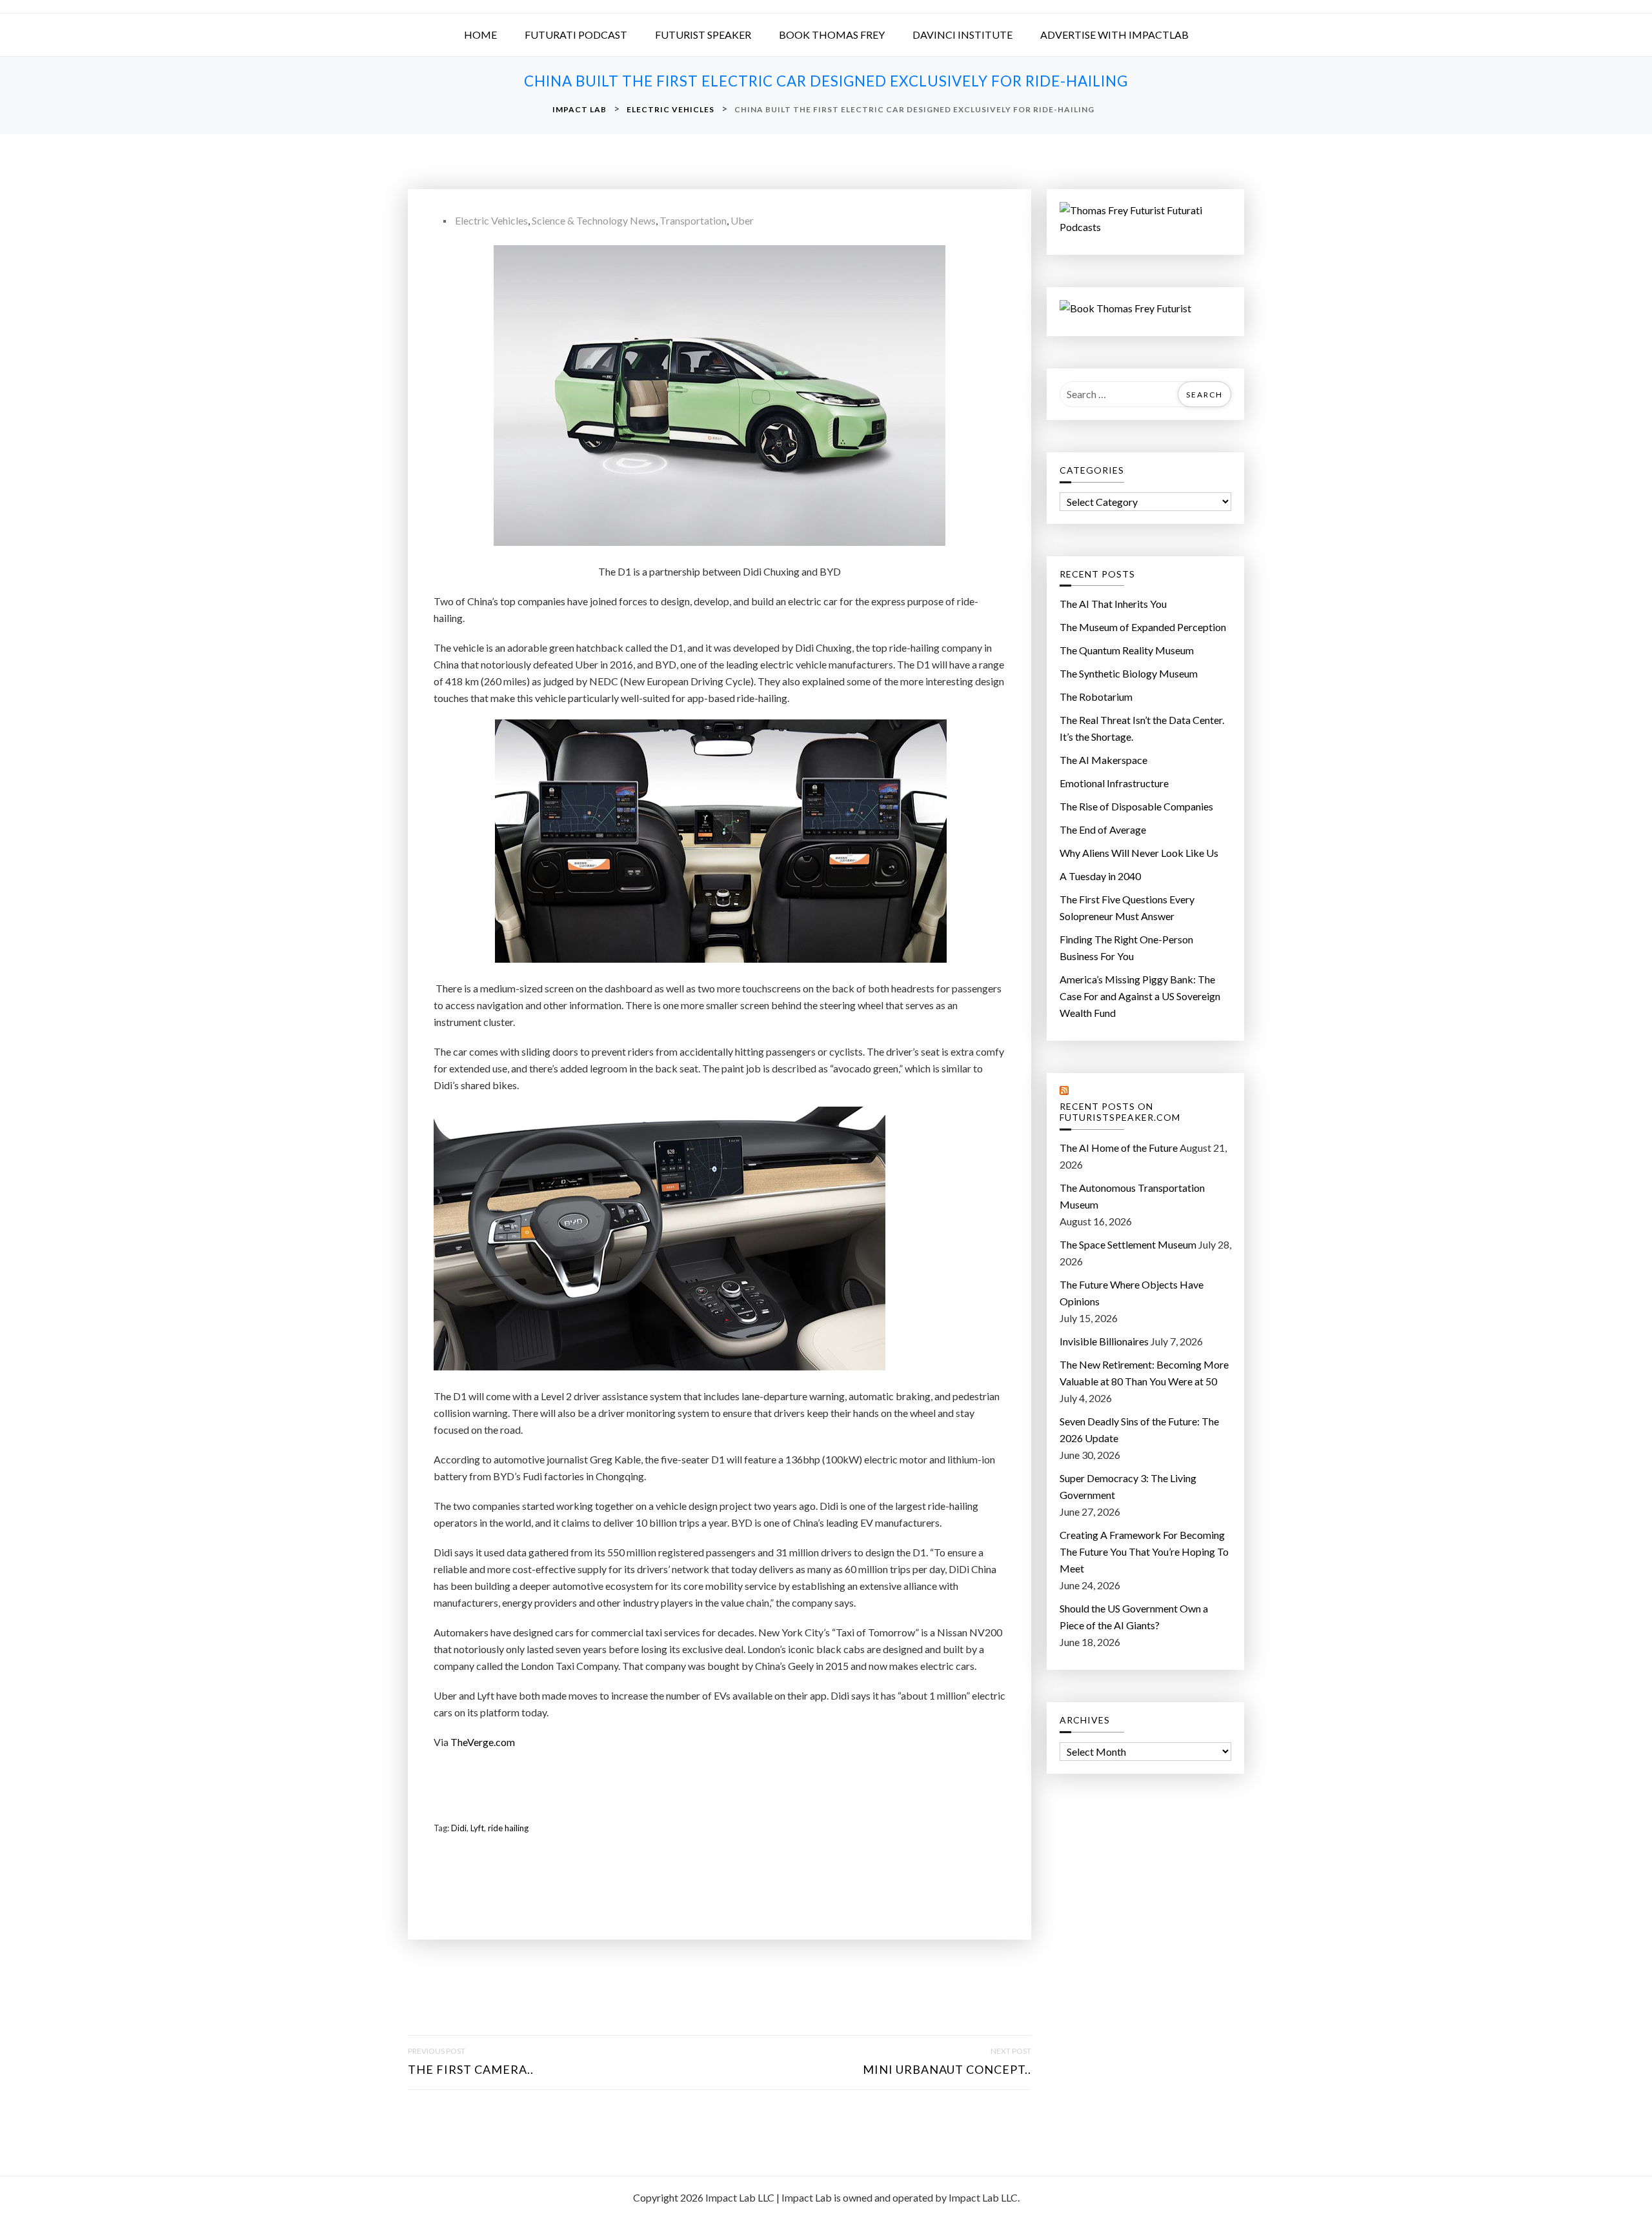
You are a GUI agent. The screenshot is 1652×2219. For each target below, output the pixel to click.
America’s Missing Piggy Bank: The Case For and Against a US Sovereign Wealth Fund (1140, 996)
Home (480, 35)
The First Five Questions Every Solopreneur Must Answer (1127, 908)
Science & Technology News (594, 220)
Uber (742, 220)
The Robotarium (1096, 697)
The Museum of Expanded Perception (1143, 627)
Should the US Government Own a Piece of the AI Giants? (1134, 1617)
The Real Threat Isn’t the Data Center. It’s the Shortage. (1142, 728)
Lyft (477, 1828)
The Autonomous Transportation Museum (1132, 1196)
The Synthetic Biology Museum (1129, 673)
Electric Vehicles (491, 220)
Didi (459, 1828)
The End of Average (1103, 829)
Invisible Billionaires (1104, 1341)
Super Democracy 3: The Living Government (1128, 1486)
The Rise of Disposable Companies (1136, 806)
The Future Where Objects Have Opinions (1132, 1293)
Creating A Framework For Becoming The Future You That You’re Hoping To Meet (1144, 1551)
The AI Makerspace (1103, 760)
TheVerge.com (483, 1742)
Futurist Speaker (703, 35)
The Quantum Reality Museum (1127, 650)
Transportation (693, 220)
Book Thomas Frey (832, 35)
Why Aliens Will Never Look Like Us (1139, 853)
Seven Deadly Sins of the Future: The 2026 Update (1139, 1430)
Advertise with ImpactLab (1114, 35)
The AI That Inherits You (1113, 604)
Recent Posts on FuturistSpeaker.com (1120, 1112)
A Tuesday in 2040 (1100, 876)
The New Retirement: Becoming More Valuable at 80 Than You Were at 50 (1144, 1373)
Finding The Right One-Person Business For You (1126, 948)
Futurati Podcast (576, 35)
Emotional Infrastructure (1114, 783)
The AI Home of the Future (1119, 1148)
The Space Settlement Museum (1128, 1244)
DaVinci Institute (962, 35)
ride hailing (508, 1828)
